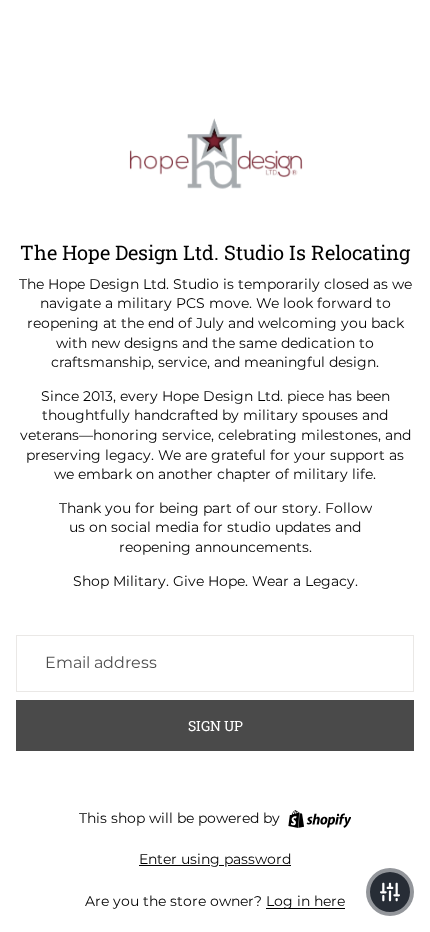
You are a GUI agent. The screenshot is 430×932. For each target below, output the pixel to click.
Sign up (215, 725)
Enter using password (215, 859)
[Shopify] (319, 819)
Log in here (305, 901)
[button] (390, 892)
